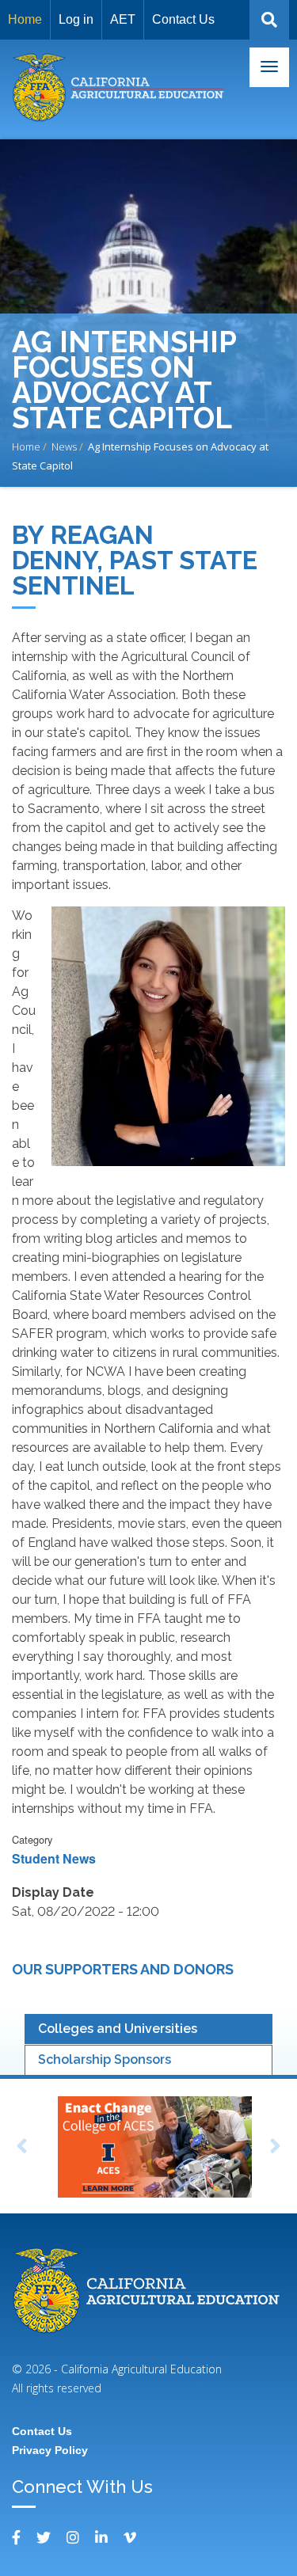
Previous (21, 2149)
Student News (54, 1858)
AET (123, 19)
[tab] (148, 2029)
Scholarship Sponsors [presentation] (105, 2059)
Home (25, 19)
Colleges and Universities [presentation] (118, 2029)
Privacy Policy (50, 2450)
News (64, 446)
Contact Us (183, 19)
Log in (76, 19)
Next (276, 2149)
